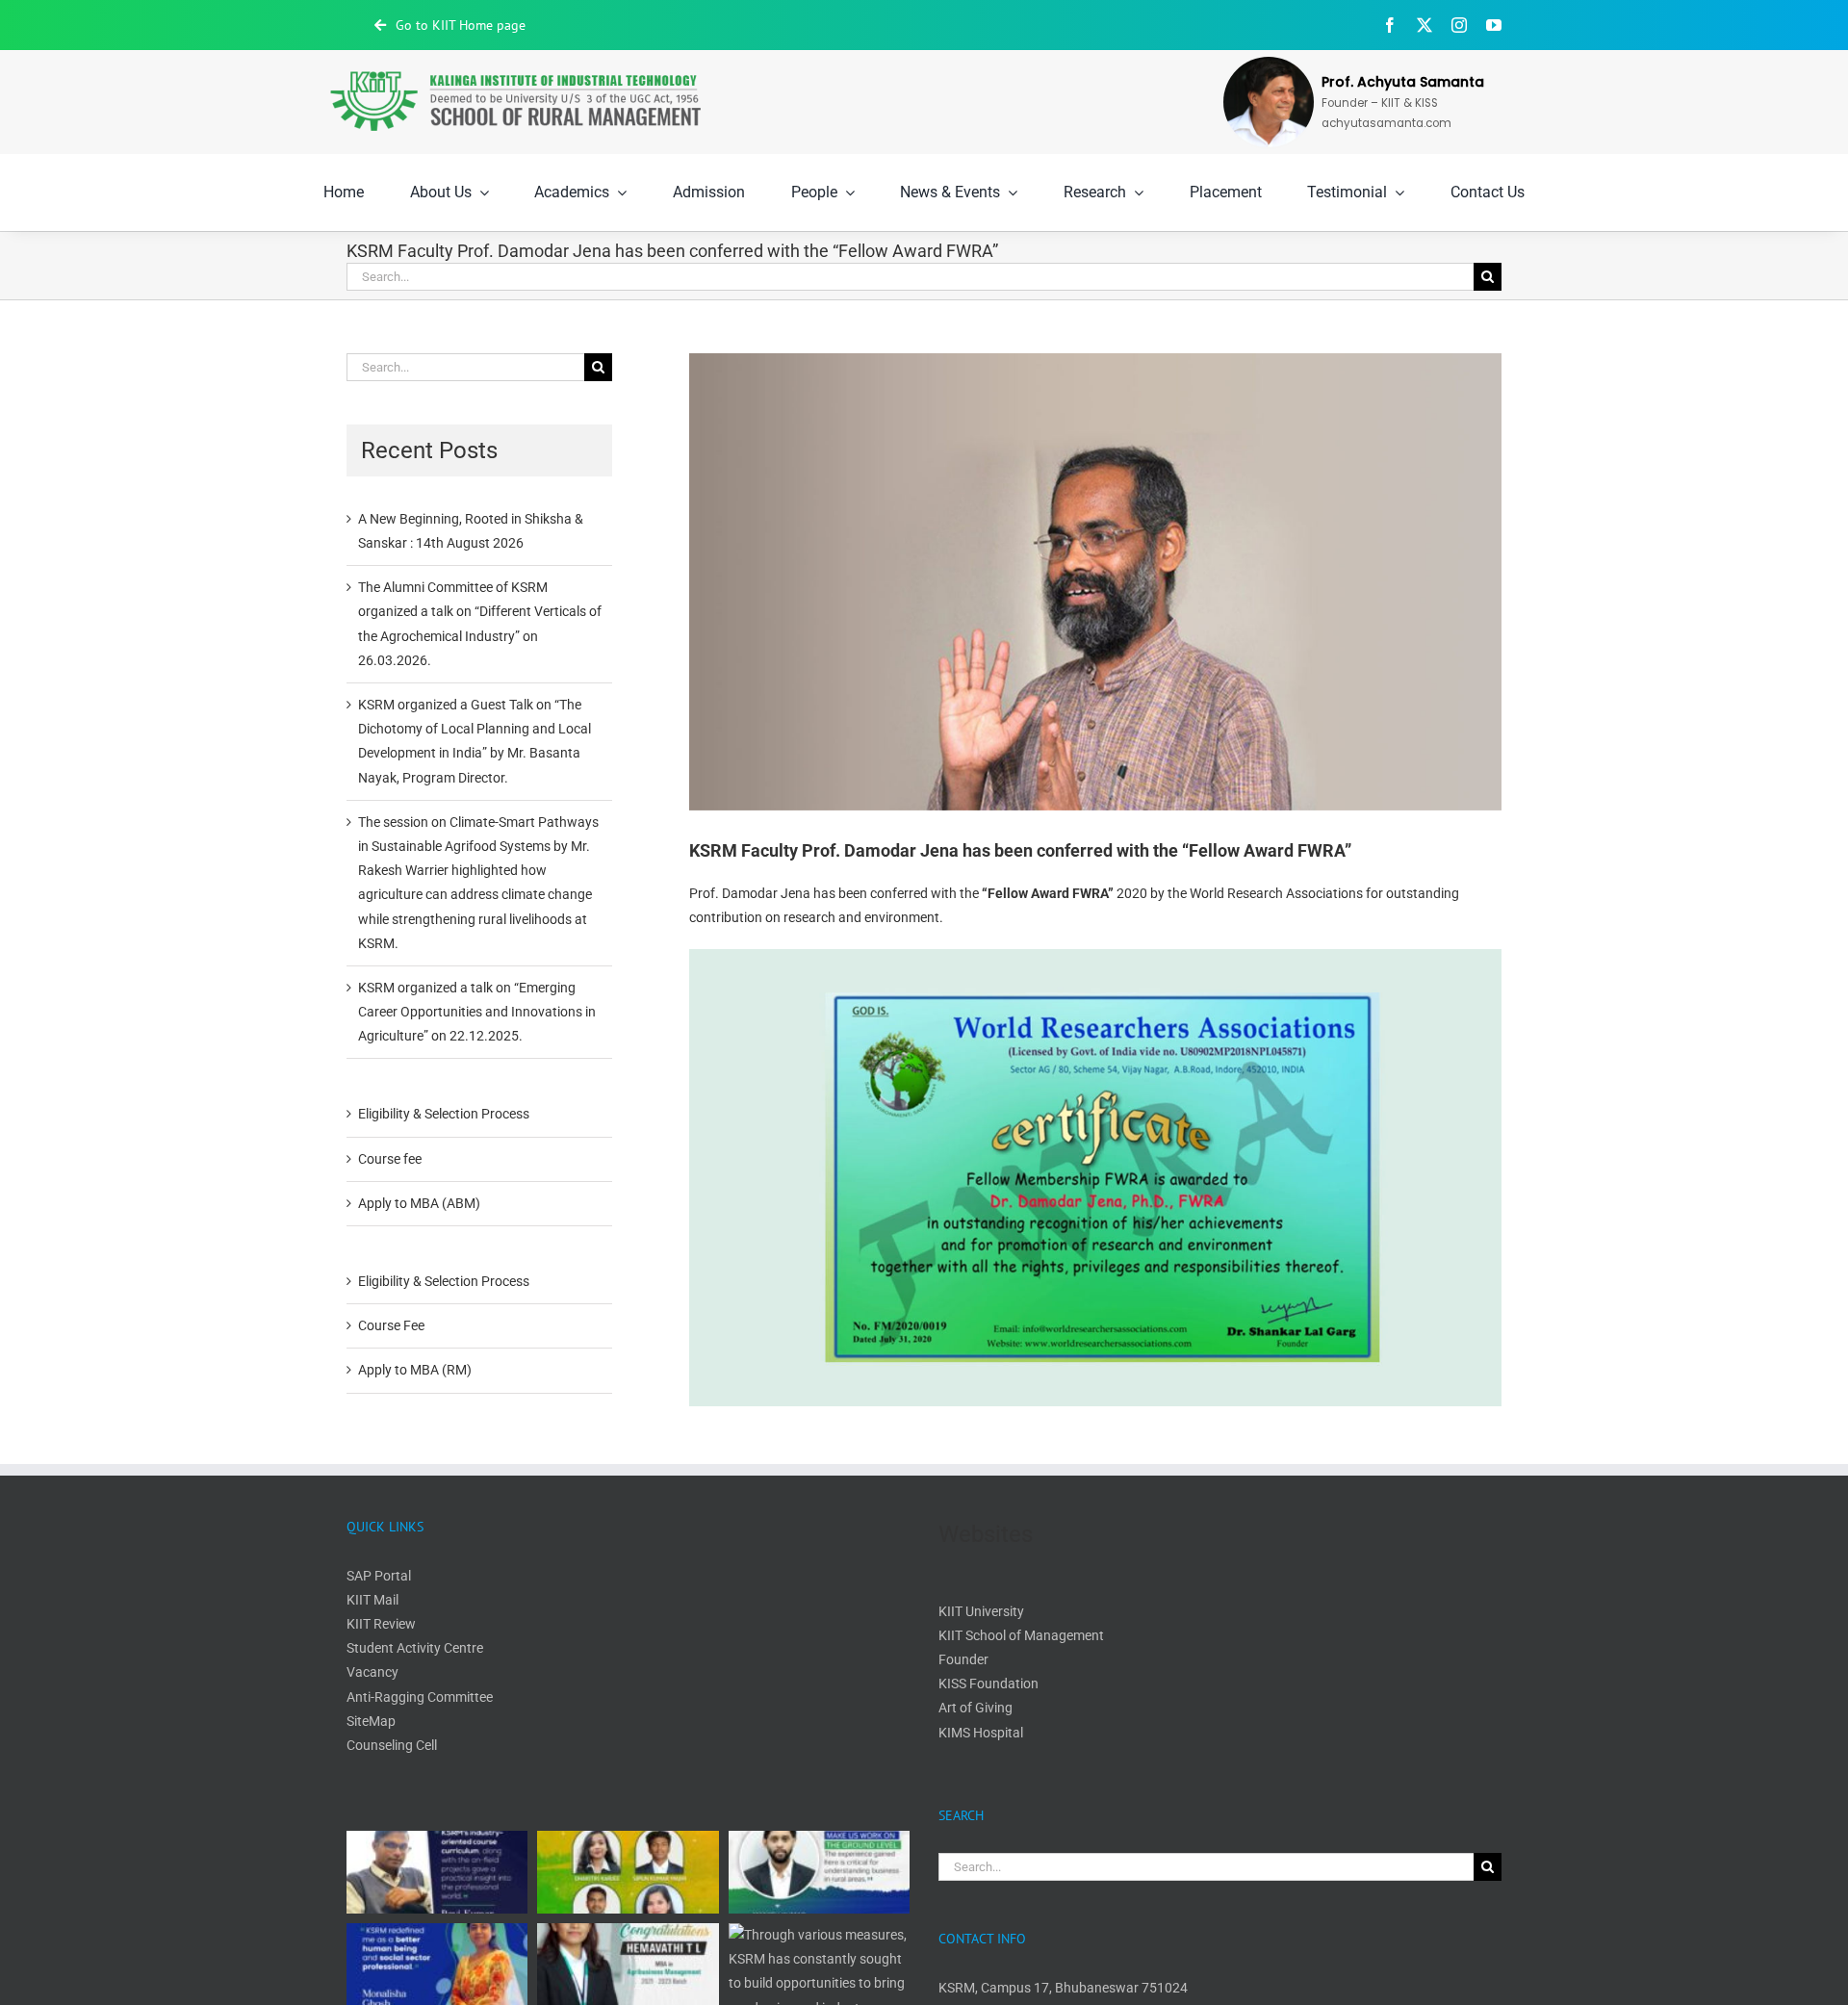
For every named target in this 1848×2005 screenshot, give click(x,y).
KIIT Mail (374, 1600)
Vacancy (372, 1672)
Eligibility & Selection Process (444, 1114)
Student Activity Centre (415, 1648)
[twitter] (1424, 25)
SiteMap (371, 1721)
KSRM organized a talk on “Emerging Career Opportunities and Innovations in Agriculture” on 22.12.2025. (477, 1012)
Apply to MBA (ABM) (419, 1203)
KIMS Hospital (981, 1733)
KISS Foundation (988, 1684)
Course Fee (391, 1325)
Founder (963, 1659)
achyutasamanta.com (1386, 123)
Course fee (390, 1159)
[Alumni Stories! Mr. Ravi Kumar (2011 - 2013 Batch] (437, 1872)
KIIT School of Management (1021, 1635)
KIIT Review (381, 1624)
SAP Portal (379, 1576)
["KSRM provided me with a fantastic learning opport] (819, 1872)
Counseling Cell (392, 1745)
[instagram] (1459, 25)
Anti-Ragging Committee (420, 1697)
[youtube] (1494, 25)
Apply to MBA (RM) (415, 1370)
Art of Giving (975, 1708)
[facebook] (1390, 25)
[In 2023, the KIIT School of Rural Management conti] (628, 1872)
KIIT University (981, 1611)
